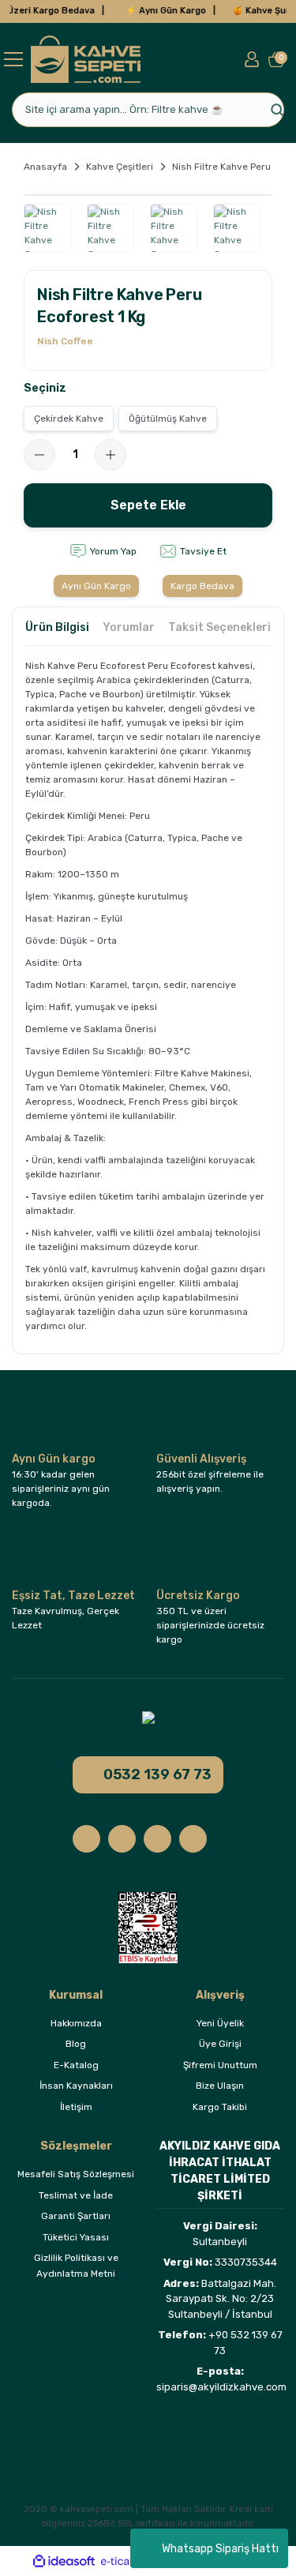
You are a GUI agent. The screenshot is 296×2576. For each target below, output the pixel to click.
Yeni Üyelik (220, 2023)
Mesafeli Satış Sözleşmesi (76, 2174)
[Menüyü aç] (13, 59)
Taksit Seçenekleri (219, 627)
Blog (76, 2044)
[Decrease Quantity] (39, 455)
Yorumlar (129, 627)
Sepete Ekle (148, 505)
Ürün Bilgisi (57, 627)
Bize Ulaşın (220, 2086)
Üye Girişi (220, 2044)
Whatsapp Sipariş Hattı (220, 2549)
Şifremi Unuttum (220, 2065)
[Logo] (86, 59)
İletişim (76, 2107)
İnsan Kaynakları (76, 2086)
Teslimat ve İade (76, 2195)
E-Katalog (76, 2065)
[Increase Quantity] (111, 455)
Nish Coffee (65, 341)
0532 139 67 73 (157, 1774)
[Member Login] (252, 59)
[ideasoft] (64, 2561)
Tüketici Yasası (76, 2237)
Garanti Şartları (76, 2216)
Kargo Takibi (220, 2107)
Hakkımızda (76, 2023)
